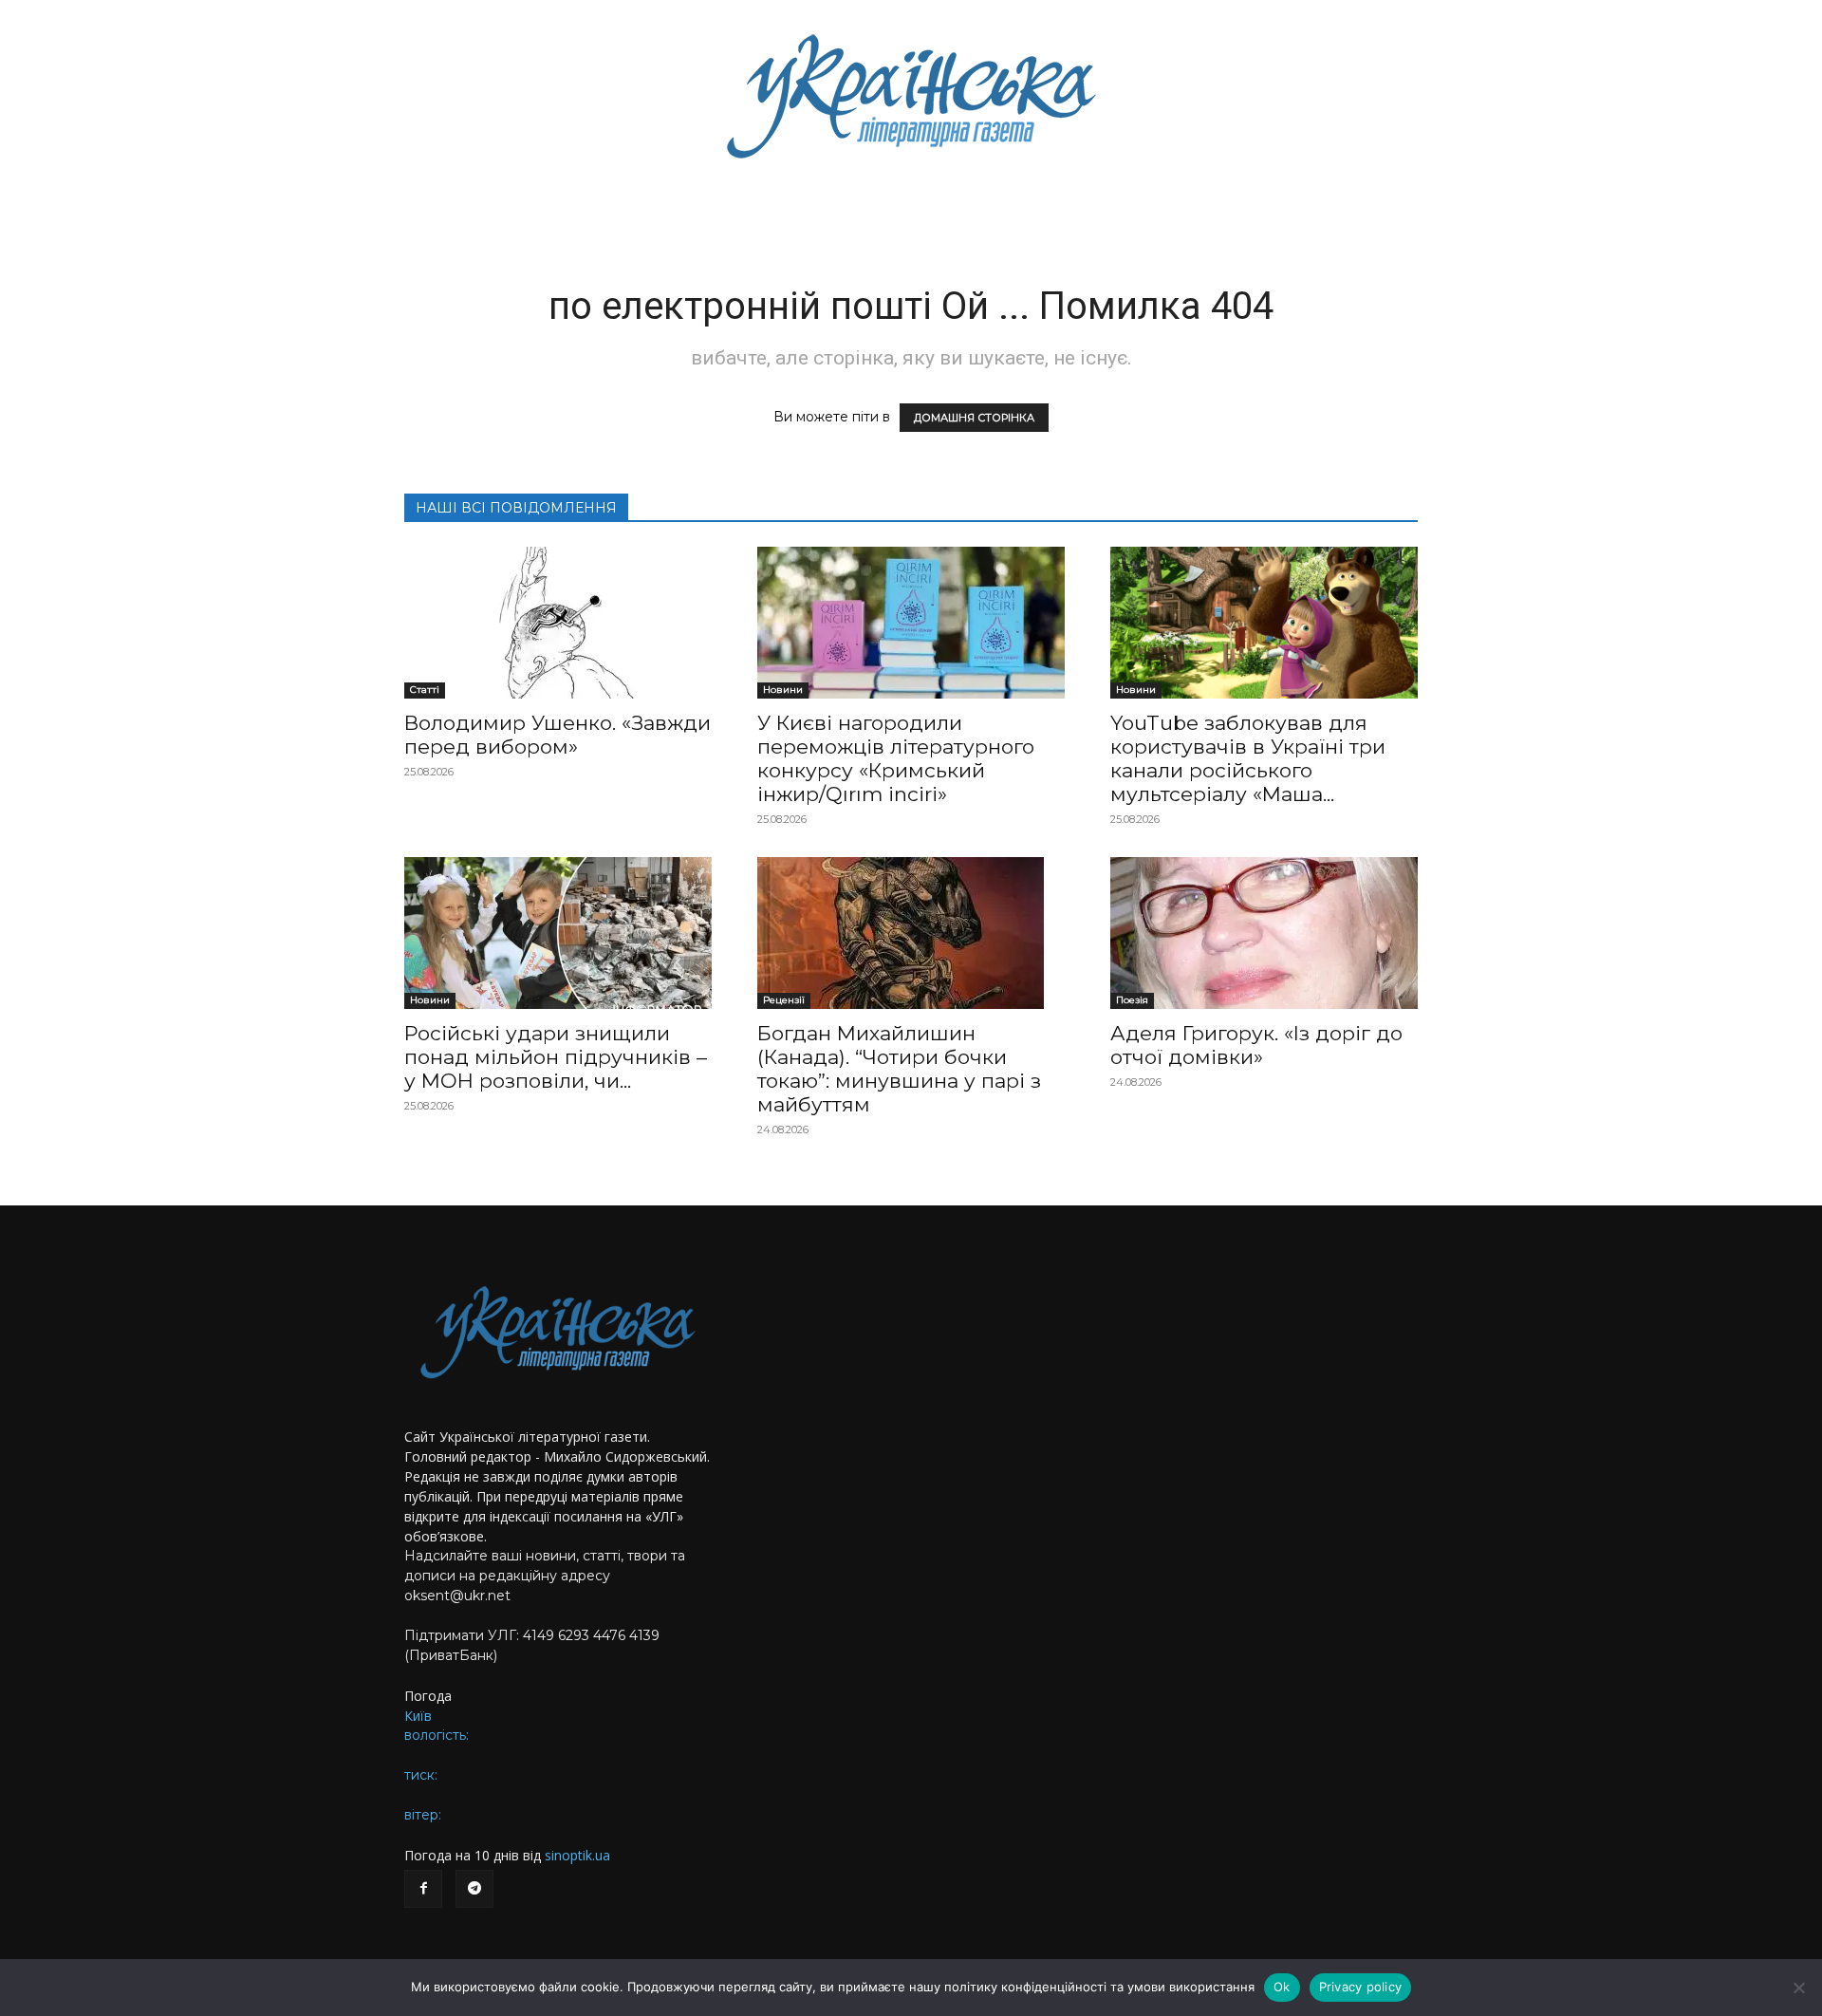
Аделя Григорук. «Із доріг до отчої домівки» (1256, 1045)
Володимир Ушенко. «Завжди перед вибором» (558, 735)
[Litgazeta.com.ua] (911, 95)
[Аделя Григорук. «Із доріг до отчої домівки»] (1264, 933)
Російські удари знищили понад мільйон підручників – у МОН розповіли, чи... (556, 1057)
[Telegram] (474, 1889)
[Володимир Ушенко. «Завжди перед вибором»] (558, 623)
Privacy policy (1361, 1987)
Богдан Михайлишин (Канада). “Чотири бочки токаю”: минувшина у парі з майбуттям (899, 1069)
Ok (1282, 1987)
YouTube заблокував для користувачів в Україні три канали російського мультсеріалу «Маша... (1248, 758)
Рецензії (784, 1000)
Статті (425, 690)
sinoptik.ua (577, 1855)
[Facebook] (423, 1889)
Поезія (1132, 1000)
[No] (1798, 1988)
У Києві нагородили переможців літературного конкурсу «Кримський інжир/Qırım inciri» (896, 758)
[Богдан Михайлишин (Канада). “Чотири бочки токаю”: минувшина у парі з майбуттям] (911, 933)
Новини (783, 690)
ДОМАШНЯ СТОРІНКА (974, 418)
